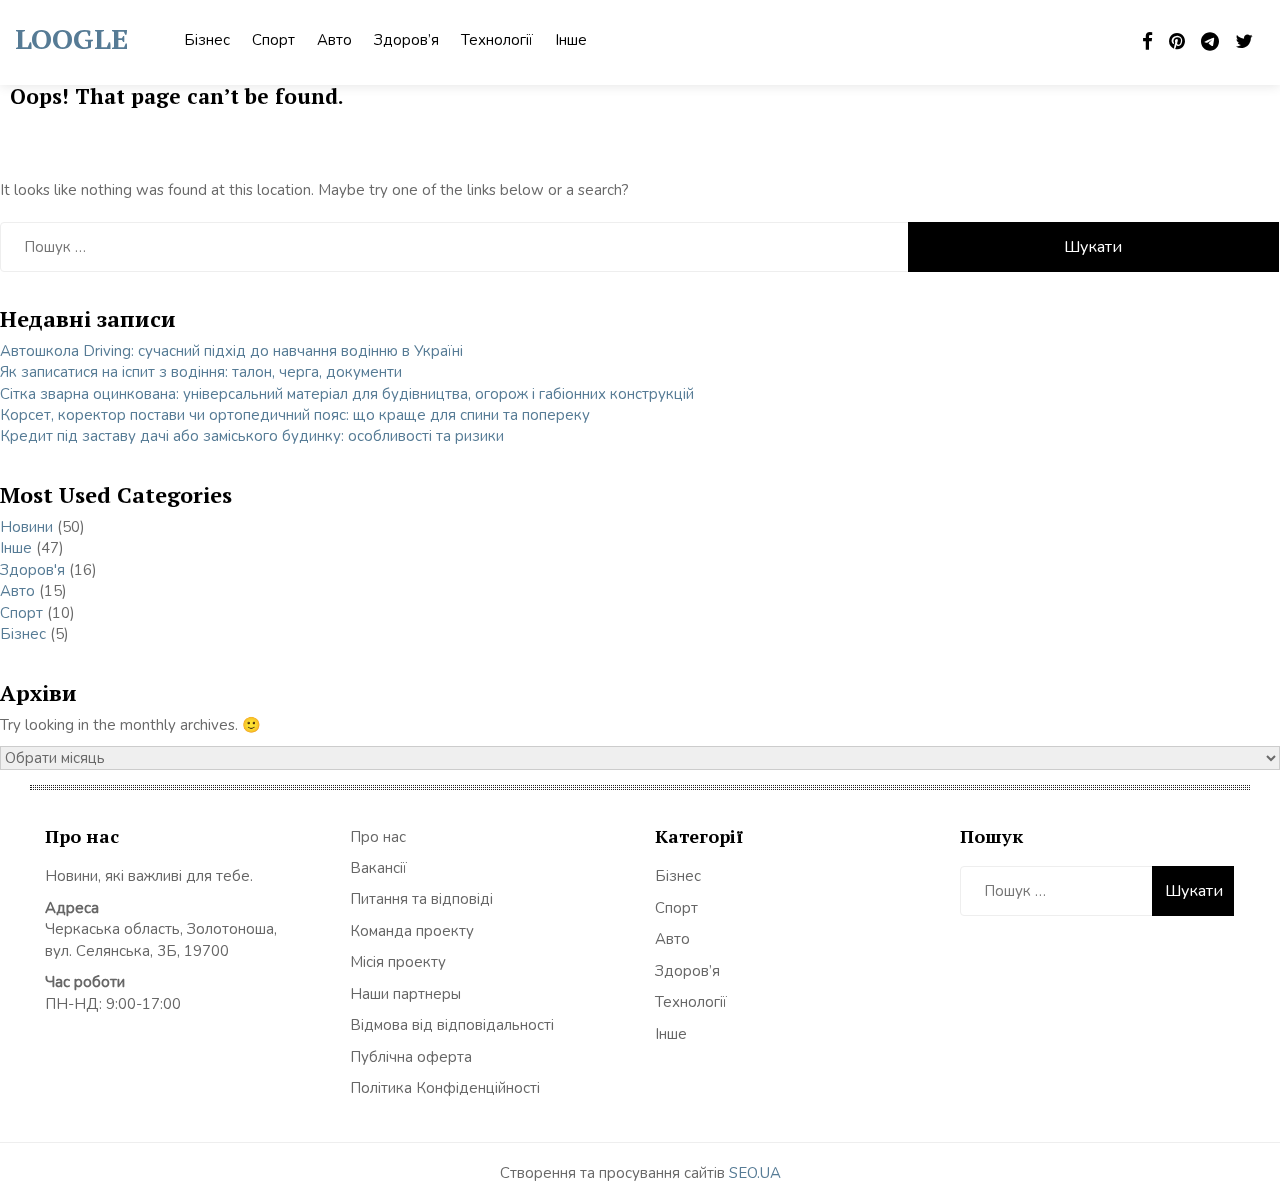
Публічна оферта (411, 1057)
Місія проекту (398, 962)
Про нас (378, 837)
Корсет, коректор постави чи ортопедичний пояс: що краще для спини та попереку (295, 415)
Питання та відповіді (421, 899)
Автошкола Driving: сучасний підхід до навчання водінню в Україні (231, 351)
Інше (571, 40)
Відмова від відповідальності (452, 1025)
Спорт (273, 40)
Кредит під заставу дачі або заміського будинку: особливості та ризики (252, 436)
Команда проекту (412, 931)
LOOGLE (71, 38)
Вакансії (378, 868)
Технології (497, 40)
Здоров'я (32, 570)
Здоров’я (406, 40)
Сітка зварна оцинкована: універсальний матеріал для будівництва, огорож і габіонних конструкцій (347, 394)
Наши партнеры (405, 994)
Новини (26, 527)
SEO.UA (755, 1173)
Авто (334, 40)
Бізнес (207, 40)
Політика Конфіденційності (445, 1088)
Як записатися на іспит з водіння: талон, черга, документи (201, 372)
